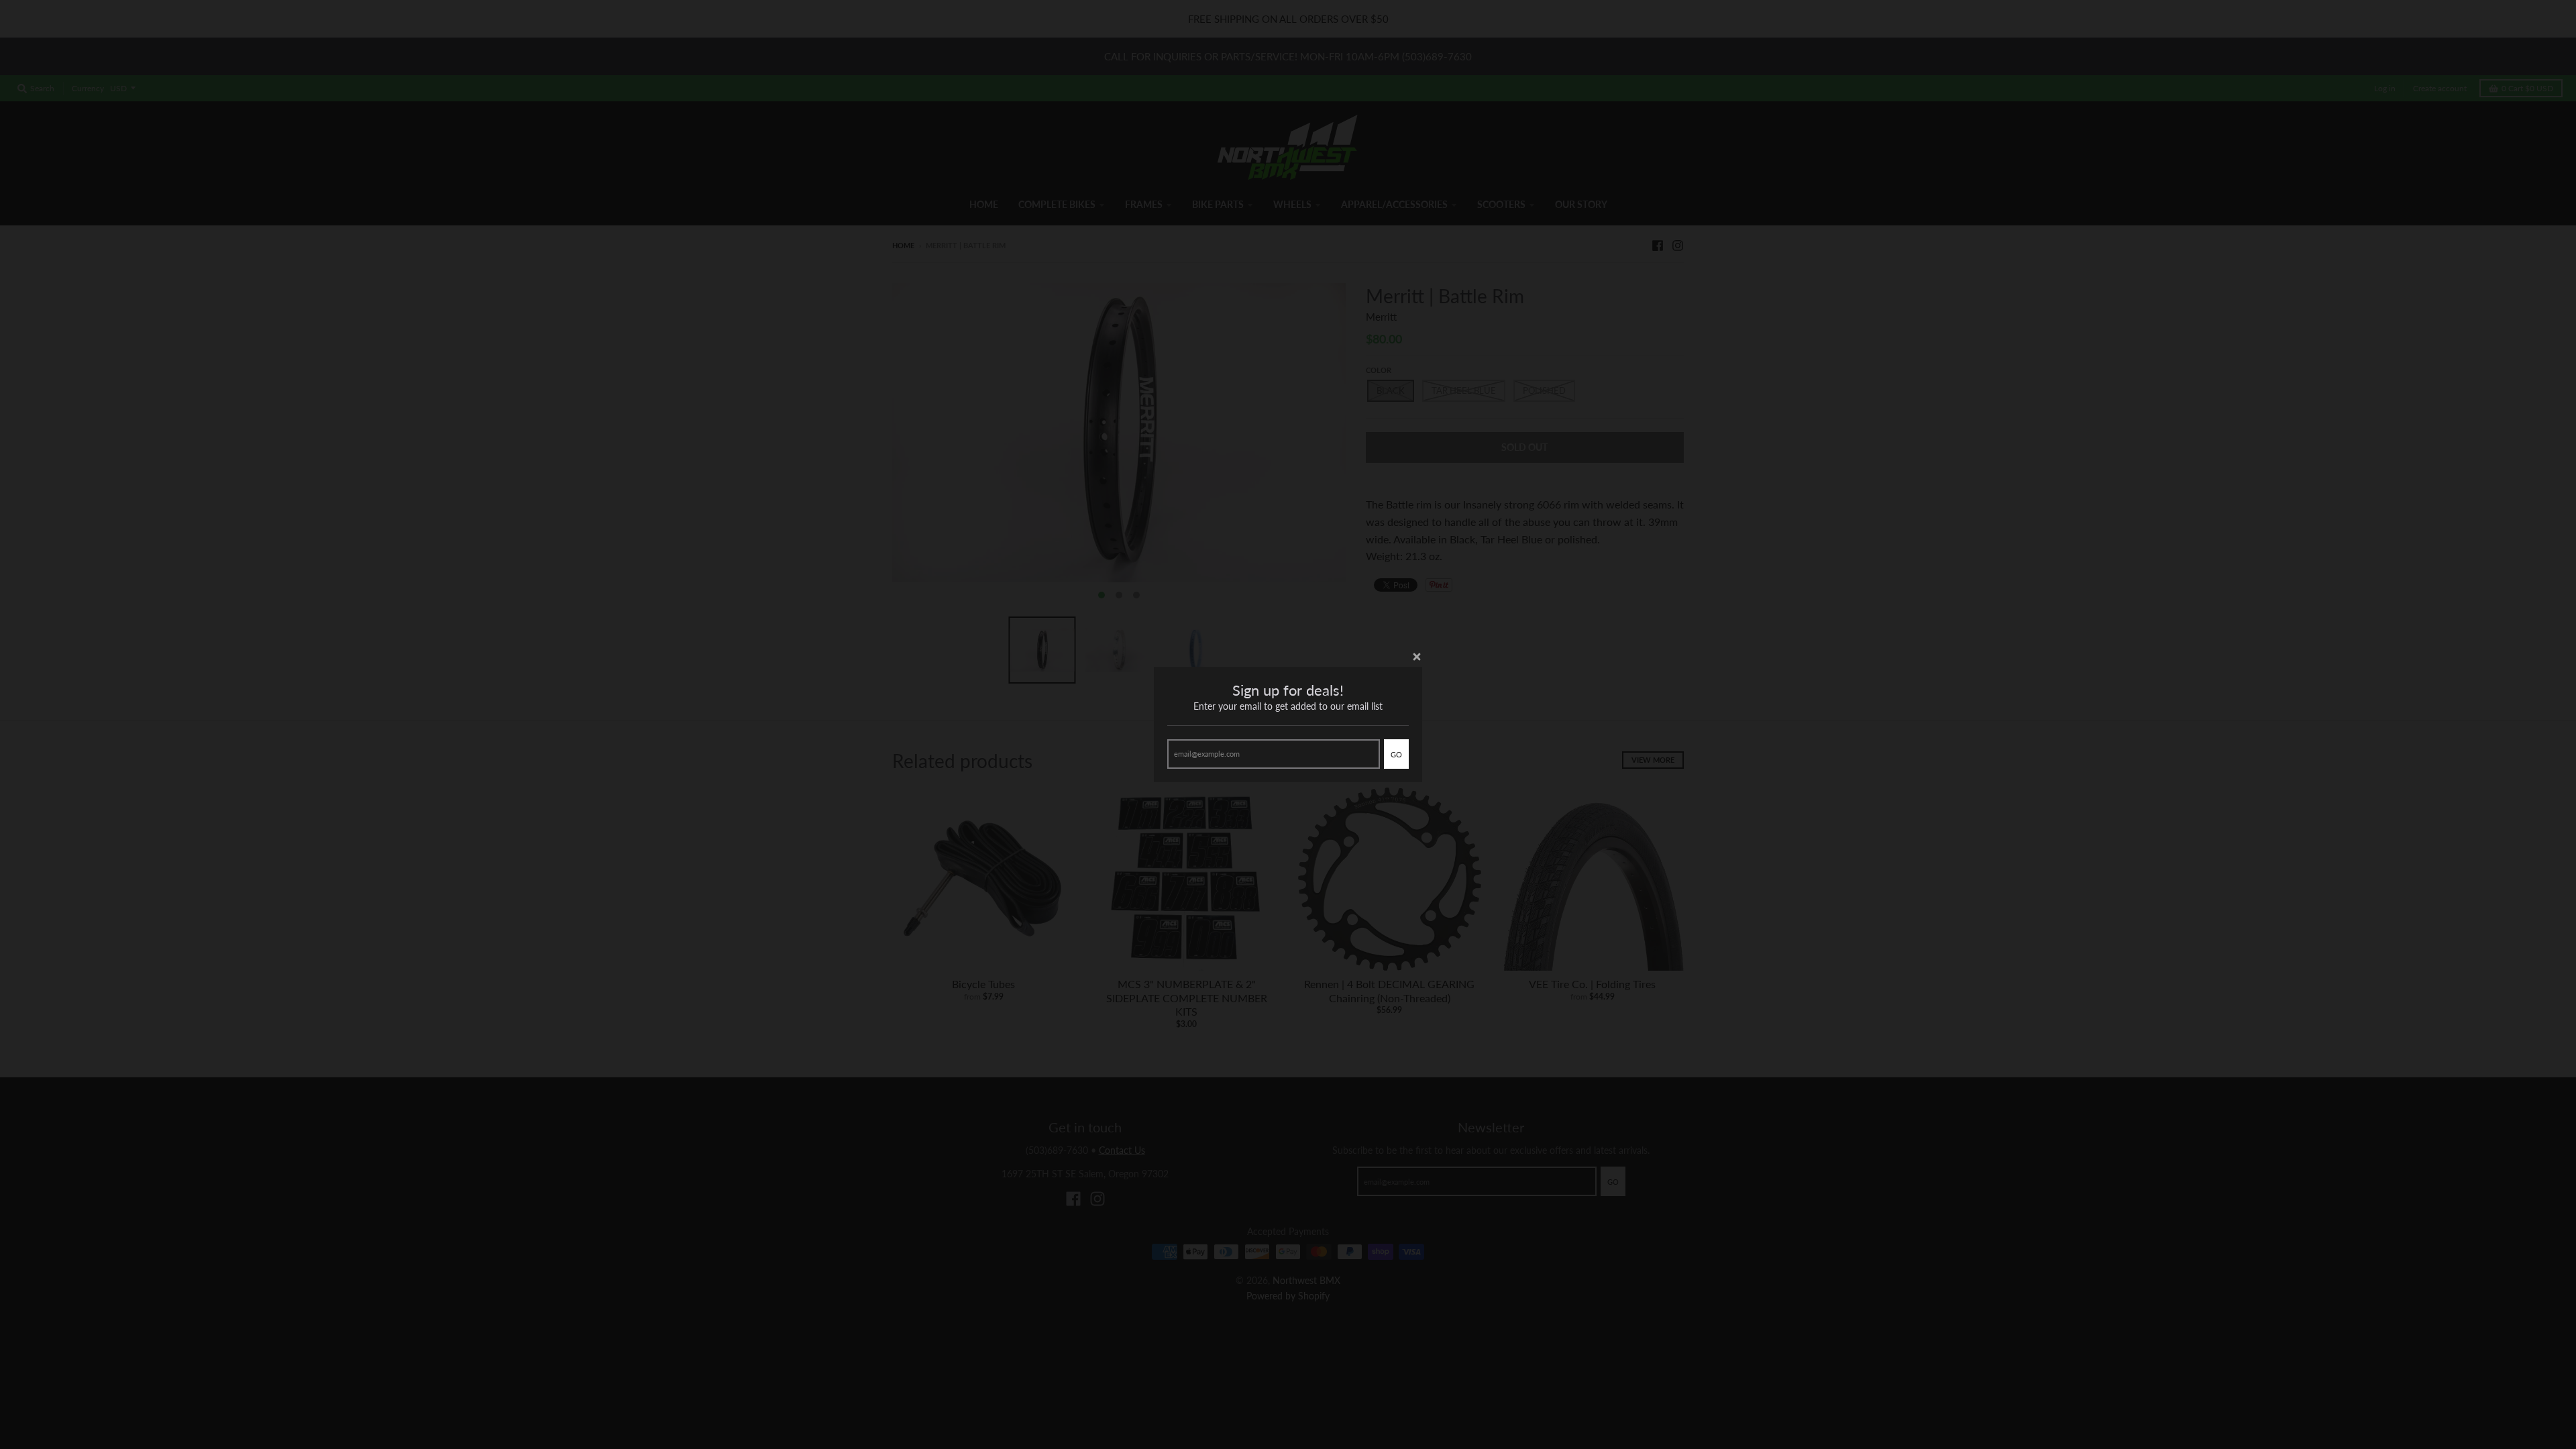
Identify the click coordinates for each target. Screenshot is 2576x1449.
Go (1396, 754)
